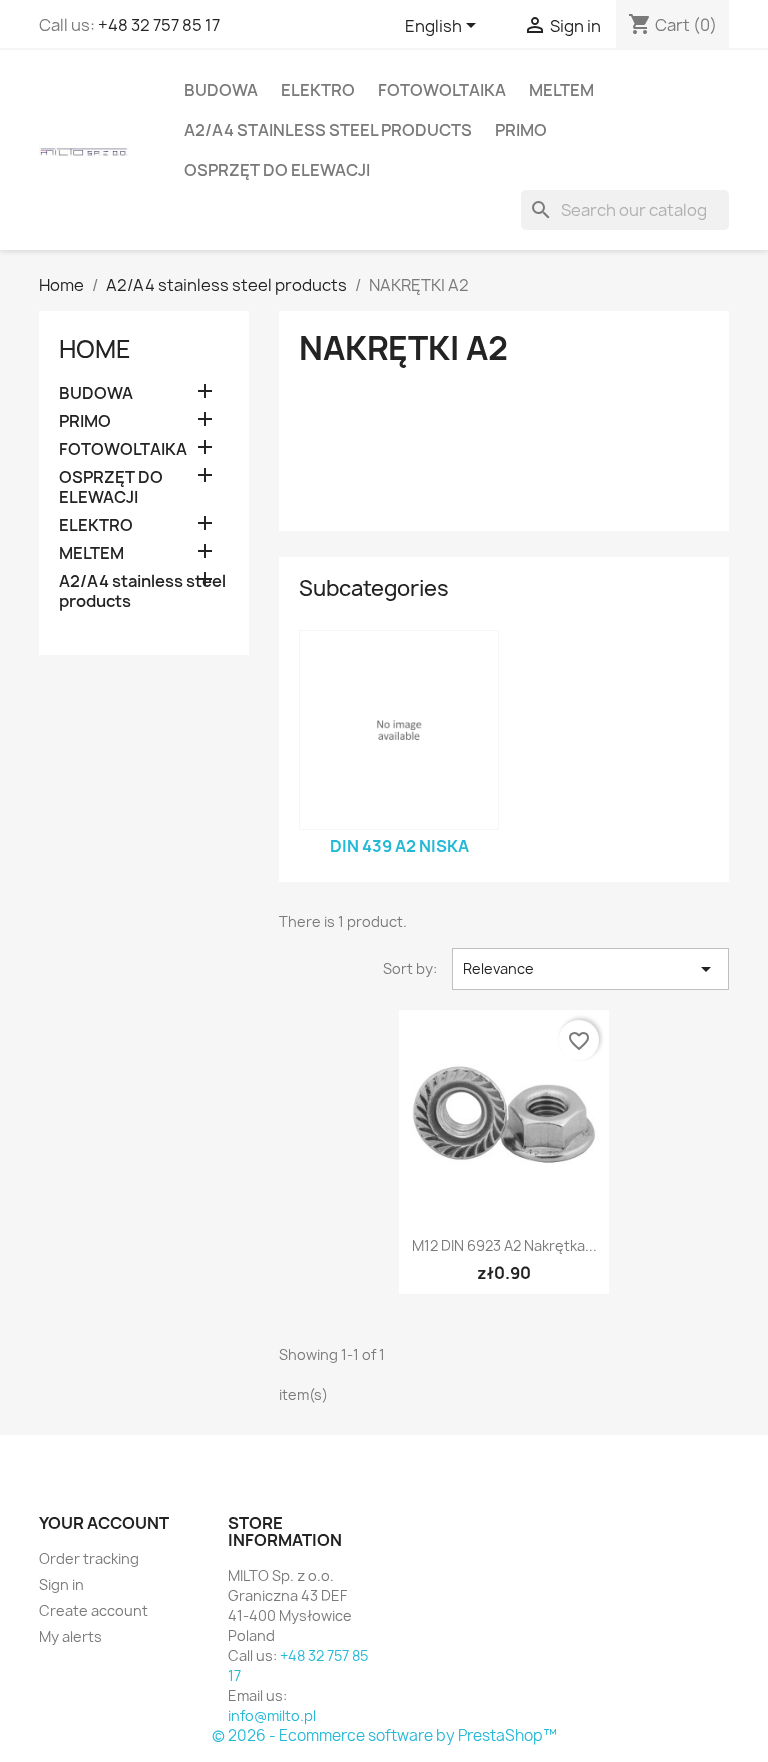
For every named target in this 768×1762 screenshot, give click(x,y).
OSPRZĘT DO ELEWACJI (277, 170)
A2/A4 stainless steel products (328, 130)
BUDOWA (221, 90)
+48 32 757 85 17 (159, 25)
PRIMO (521, 130)
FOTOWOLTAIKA (442, 90)
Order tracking (89, 1558)
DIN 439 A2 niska (399, 846)
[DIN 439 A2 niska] (399, 730)
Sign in (61, 1584)
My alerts (70, 1636)
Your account (104, 1523)
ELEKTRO (318, 90)
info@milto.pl (272, 1715)
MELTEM (561, 90)
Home (95, 349)
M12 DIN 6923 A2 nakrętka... (504, 1245)
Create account (93, 1610)
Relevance (590, 969)
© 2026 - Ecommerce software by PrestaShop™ (384, 1735)
